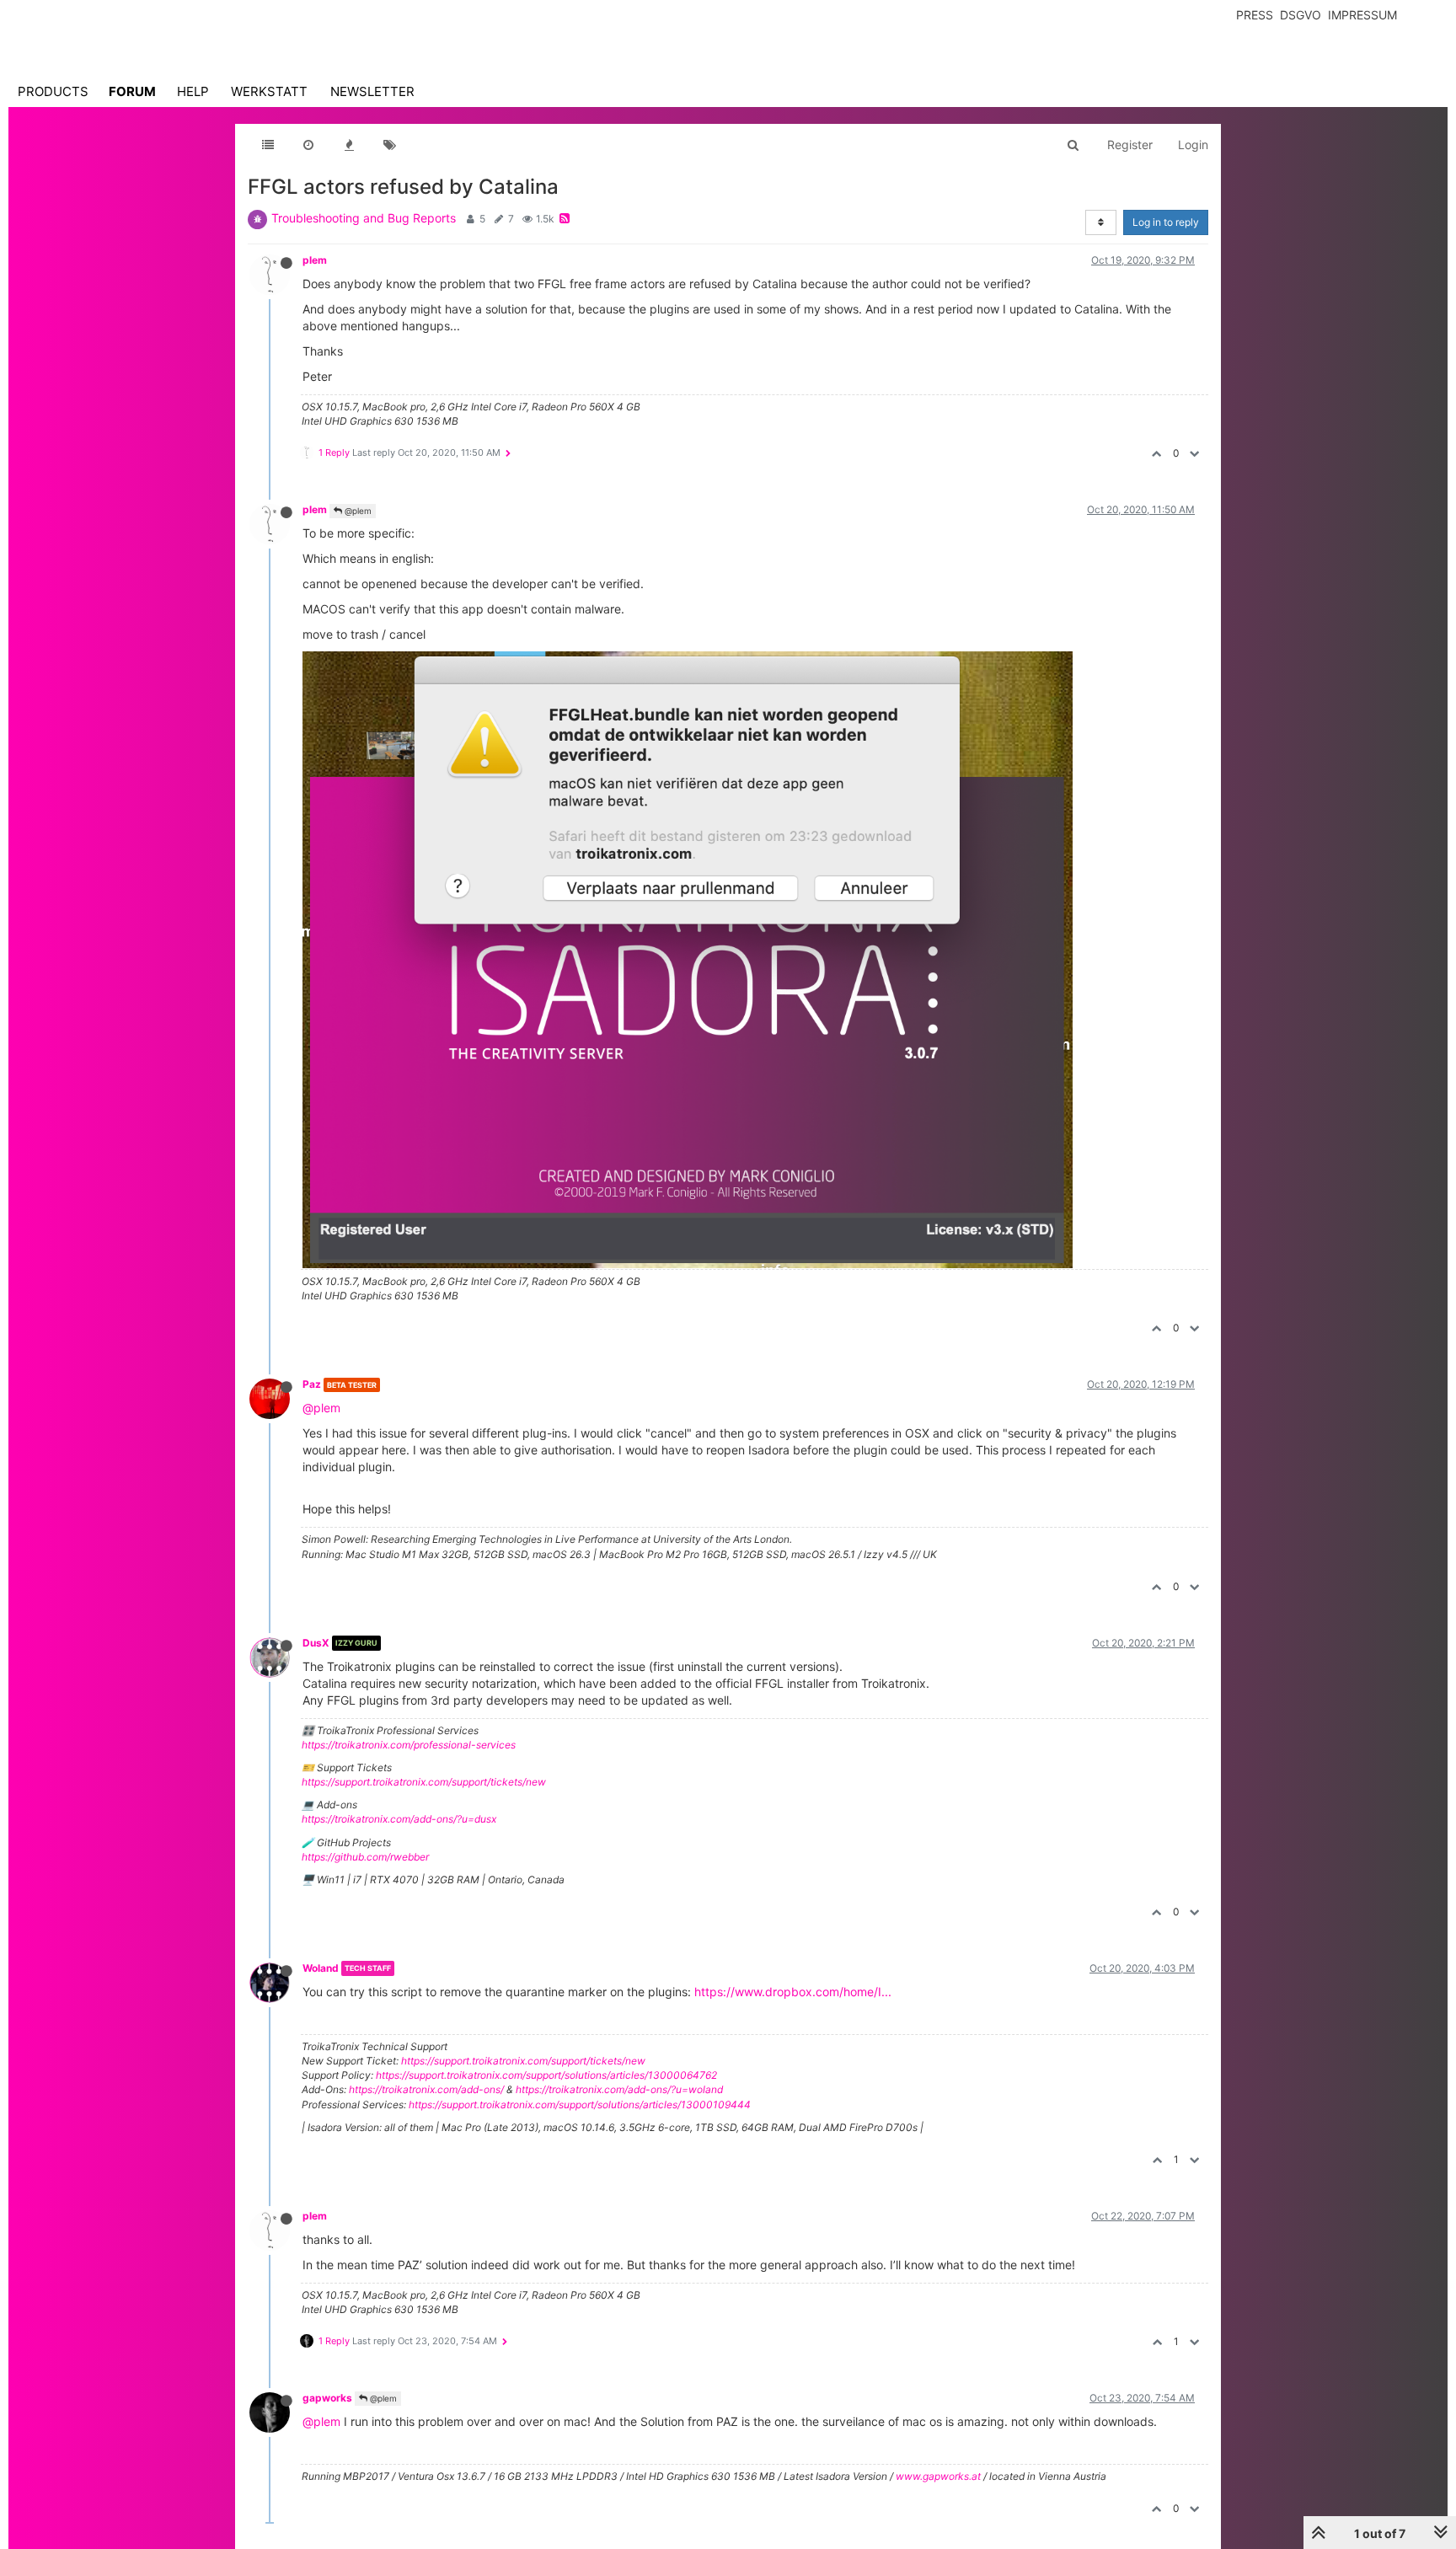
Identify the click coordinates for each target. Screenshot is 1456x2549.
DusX (316, 1643)
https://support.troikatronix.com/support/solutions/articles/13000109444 (580, 2105)
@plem (357, 511)
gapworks (327, 2398)
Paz (312, 1384)
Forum (132, 91)
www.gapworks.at (938, 2476)
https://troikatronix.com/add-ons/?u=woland (619, 2089)
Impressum (1362, 15)
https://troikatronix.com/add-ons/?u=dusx (399, 1819)
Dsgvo (1301, 15)
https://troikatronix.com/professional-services (409, 1745)
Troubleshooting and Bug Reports (364, 218)
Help (193, 91)
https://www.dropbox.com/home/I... (793, 1992)
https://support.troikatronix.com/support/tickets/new (424, 1782)
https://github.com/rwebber (365, 1857)
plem (315, 260)
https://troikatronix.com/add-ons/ (426, 2089)
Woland (321, 1968)
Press (1255, 15)
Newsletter (372, 91)
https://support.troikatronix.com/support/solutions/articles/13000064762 (546, 2075)
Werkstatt (269, 91)
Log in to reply (1166, 222)
